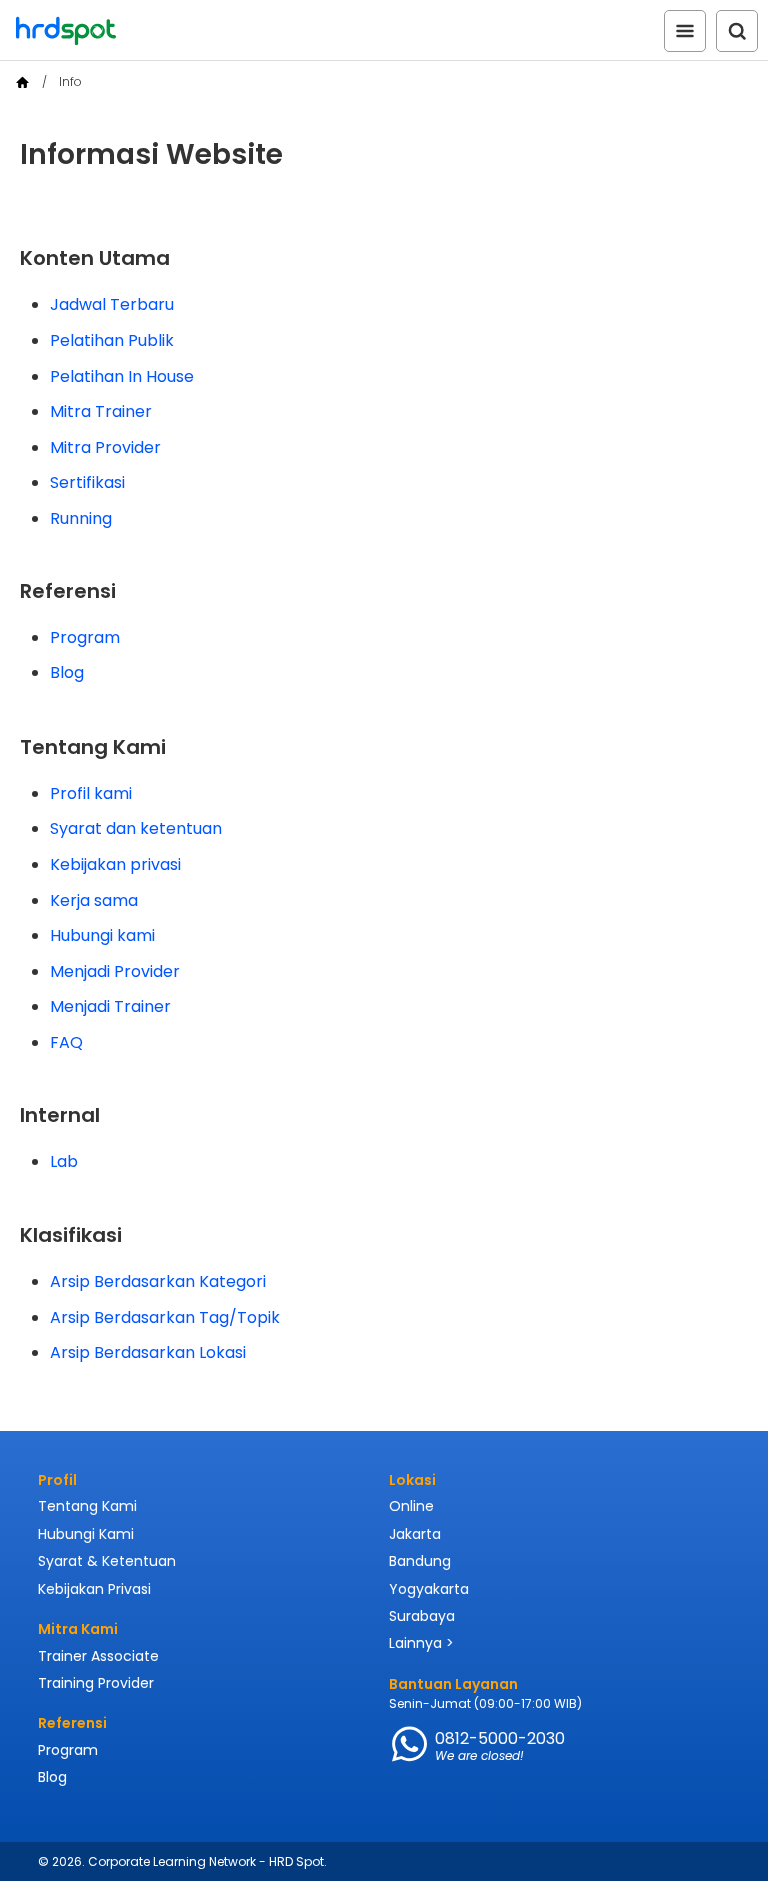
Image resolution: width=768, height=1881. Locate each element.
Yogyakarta (429, 1589)
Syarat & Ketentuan (107, 1561)
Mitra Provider (105, 447)
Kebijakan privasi (115, 864)
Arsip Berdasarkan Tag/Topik (165, 1317)
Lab (64, 1161)
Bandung (420, 1561)
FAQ (66, 1042)
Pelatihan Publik (112, 340)
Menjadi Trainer (110, 1006)
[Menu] (685, 31)
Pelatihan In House (122, 376)
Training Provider (96, 1683)
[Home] (22, 82)
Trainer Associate (98, 1656)
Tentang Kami (87, 1506)
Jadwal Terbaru (112, 304)
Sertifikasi (87, 482)
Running (81, 518)
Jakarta (415, 1534)
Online (411, 1506)
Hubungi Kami (86, 1534)
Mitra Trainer (101, 411)
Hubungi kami (102, 935)
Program (85, 637)
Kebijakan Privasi (94, 1589)
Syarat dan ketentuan (136, 828)
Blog (67, 672)
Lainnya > (421, 1643)
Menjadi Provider (115, 971)
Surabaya (422, 1616)
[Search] (737, 31)
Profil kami (91, 793)
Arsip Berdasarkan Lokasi (148, 1352)
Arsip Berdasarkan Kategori (158, 1281)
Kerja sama (94, 900)
